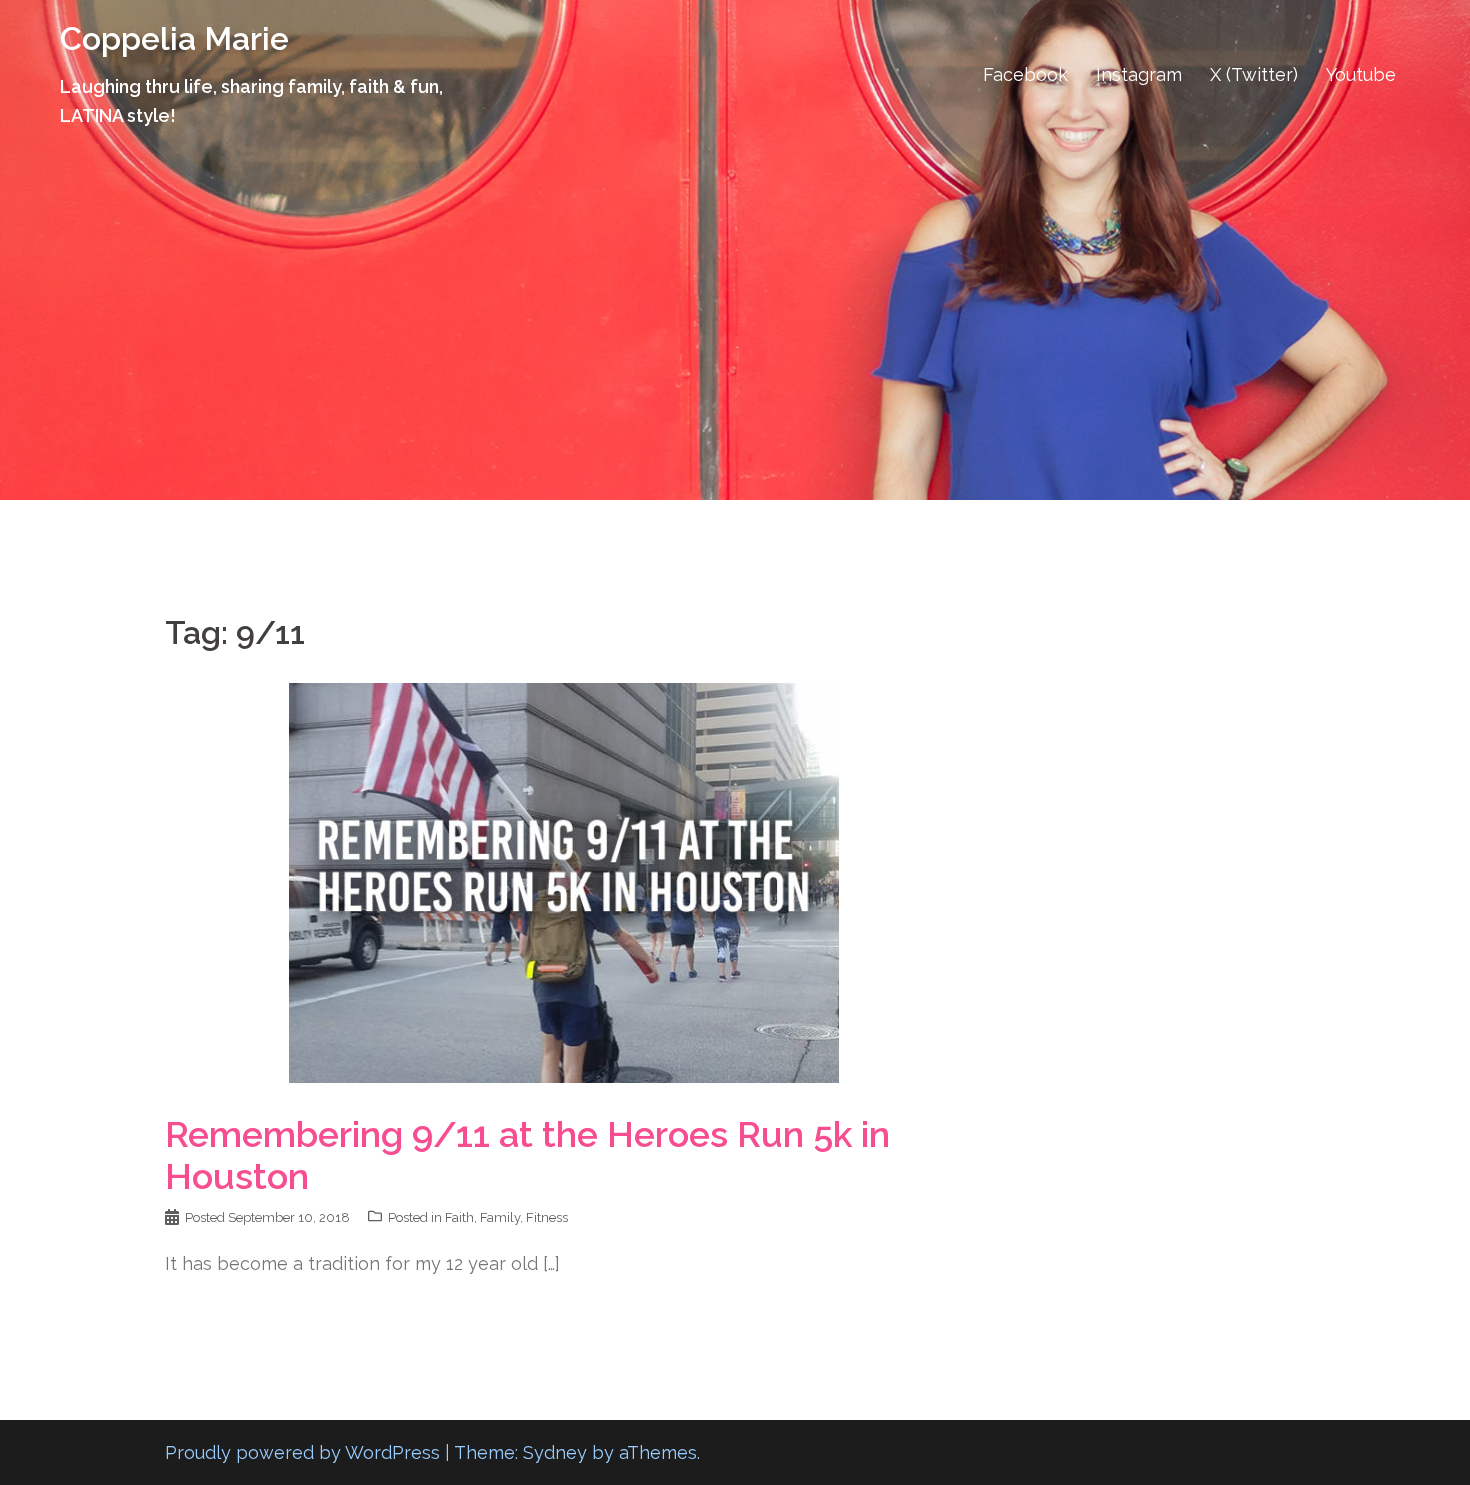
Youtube (1361, 74)
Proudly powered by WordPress (302, 1452)
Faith (459, 1217)
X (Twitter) (1254, 74)
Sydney (555, 1452)
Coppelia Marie (174, 38)
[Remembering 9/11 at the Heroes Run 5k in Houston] (564, 881)
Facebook (1025, 74)
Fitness (547, 1217)
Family (500, 1217)
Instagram (1139, 74)
